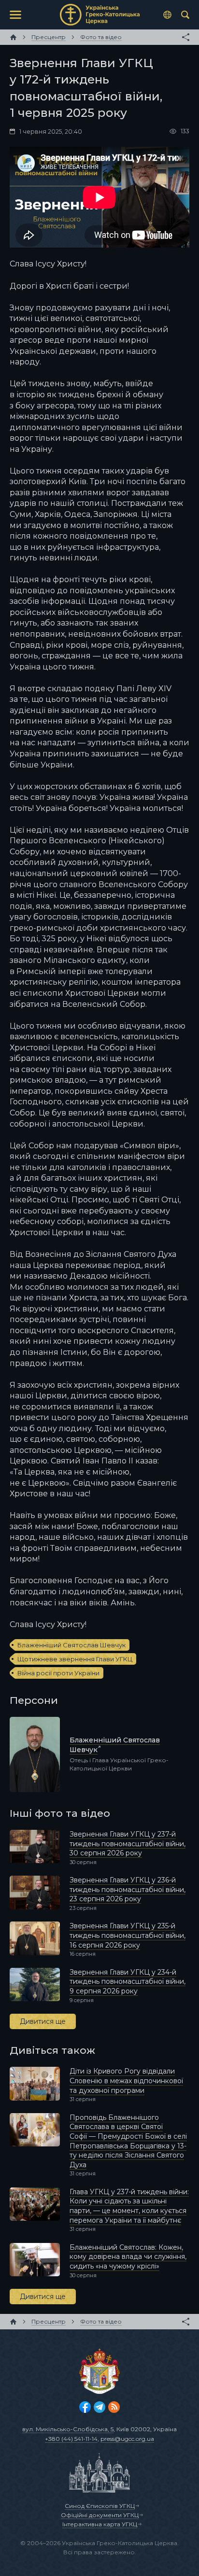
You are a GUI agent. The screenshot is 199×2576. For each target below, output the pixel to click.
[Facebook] (85, 2407)
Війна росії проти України (58, 1673)
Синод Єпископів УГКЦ (100, 2506)
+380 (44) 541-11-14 (71, 2439)
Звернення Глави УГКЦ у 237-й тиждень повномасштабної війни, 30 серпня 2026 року (128, 1844)
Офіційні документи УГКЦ (100, 2515)
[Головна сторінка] (13, 37)
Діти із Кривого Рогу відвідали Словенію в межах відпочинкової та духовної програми (126, 2081)
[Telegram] (99, 2407)
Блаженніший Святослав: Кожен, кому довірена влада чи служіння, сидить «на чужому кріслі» (128, 2257)
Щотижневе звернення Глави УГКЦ (75, 1659)
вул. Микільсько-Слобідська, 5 (68, 2429)
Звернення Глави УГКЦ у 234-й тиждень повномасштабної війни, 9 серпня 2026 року (128, 1982)
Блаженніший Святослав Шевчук (71, 1645)
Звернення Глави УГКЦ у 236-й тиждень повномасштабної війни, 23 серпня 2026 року (128, 1889)
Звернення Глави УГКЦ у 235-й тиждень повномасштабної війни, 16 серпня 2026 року (128, 1935)
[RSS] (114, 2407)
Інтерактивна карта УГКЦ (100, 2524)
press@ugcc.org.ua (127, 2439)
